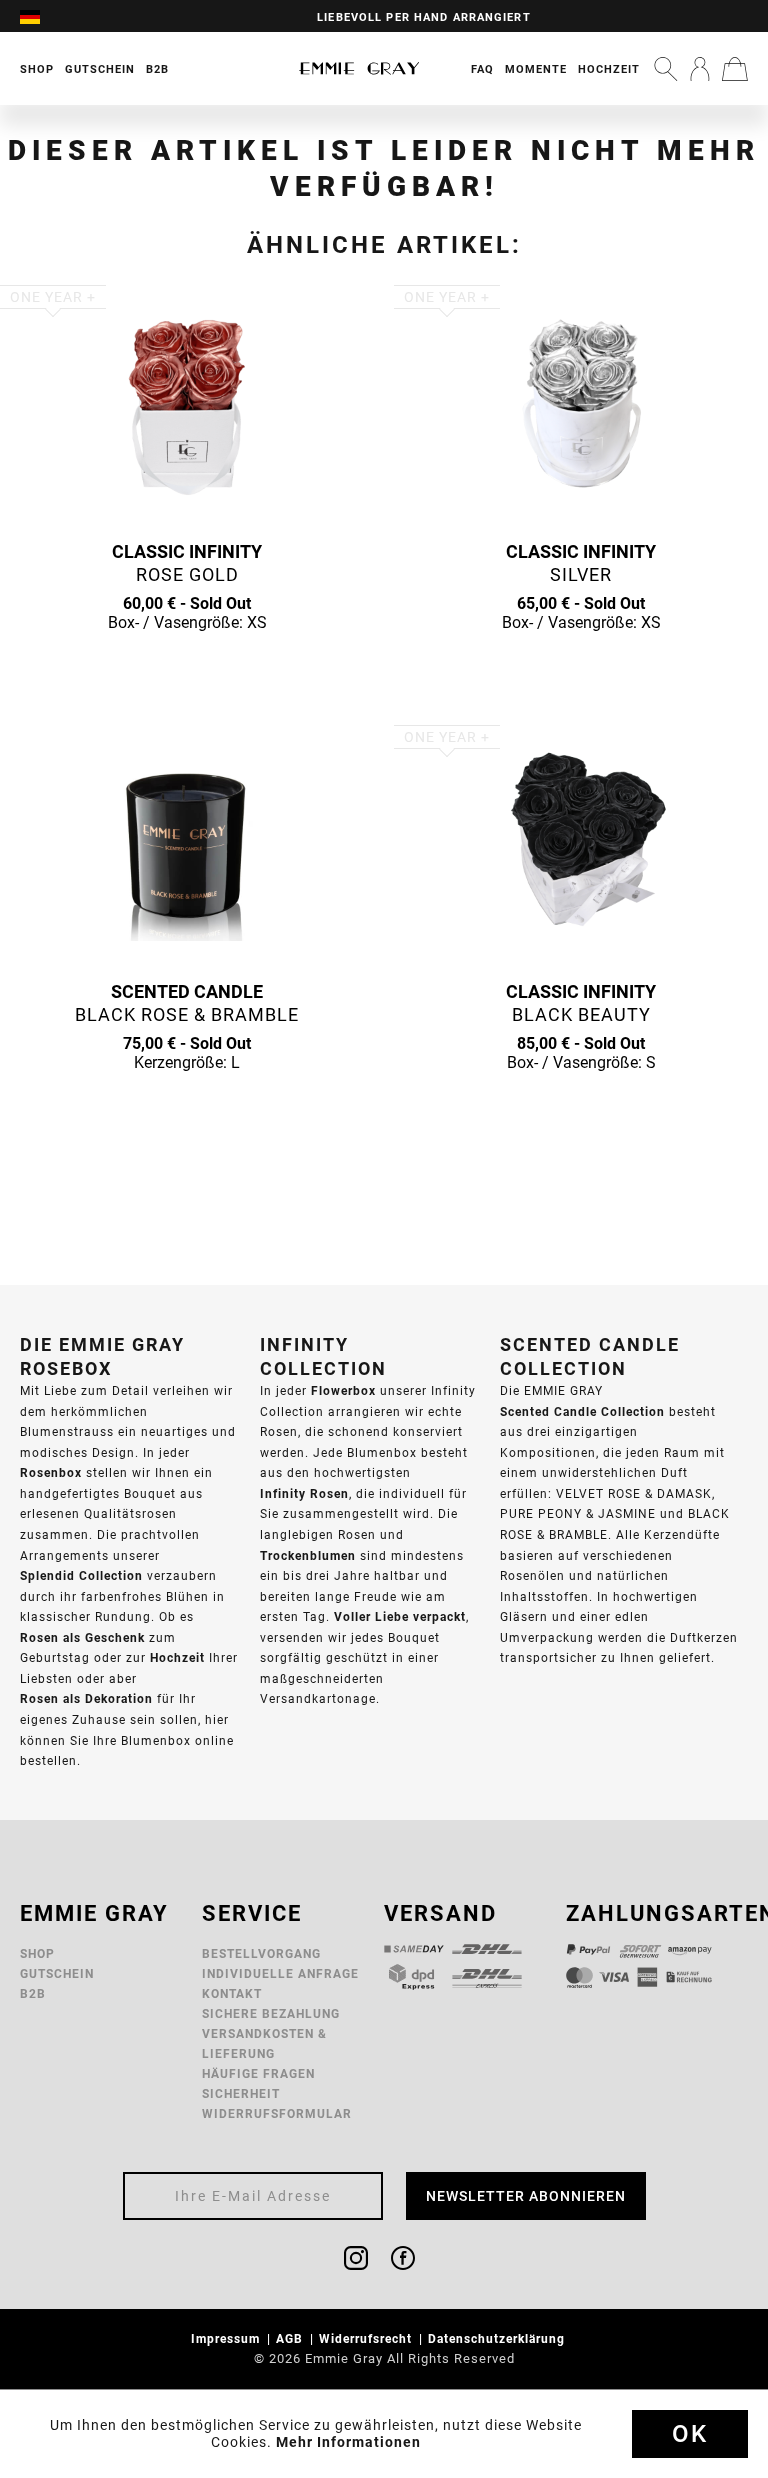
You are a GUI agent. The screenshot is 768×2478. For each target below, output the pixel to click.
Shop (37, 1953)
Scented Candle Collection (582, 1411)
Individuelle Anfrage (280, 1973)
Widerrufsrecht (367, 2338)
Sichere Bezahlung (271, 2013)
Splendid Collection (81, 1575)
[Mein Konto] (700, 69)
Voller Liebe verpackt (400, 1616)
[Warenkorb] (735, 69)
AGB (291, 2338)
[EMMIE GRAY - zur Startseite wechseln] (359, 68)
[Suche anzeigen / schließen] (666, 69)
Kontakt (232, 1993)
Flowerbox (343, 1390)
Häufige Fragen (258, 2073)
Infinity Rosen (304, 1493)
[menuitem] (40, 16)
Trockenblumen (308, 1555)
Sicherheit (241, 2093)
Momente (536, 69)
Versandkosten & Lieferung (264, 2043)
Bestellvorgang (261, 1953)
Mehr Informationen (348, 2442)
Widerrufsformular (277, 2113)
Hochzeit (609, 69)
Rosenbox (51, 1472)
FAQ (482, 69)
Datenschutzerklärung (498, 2338)
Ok (690, 2434)
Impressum (227, 2338)
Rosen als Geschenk (82, 1637)
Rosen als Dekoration (86, 1698)
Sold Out (187, 661)
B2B (33, 1993)
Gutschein (57, 1973)
